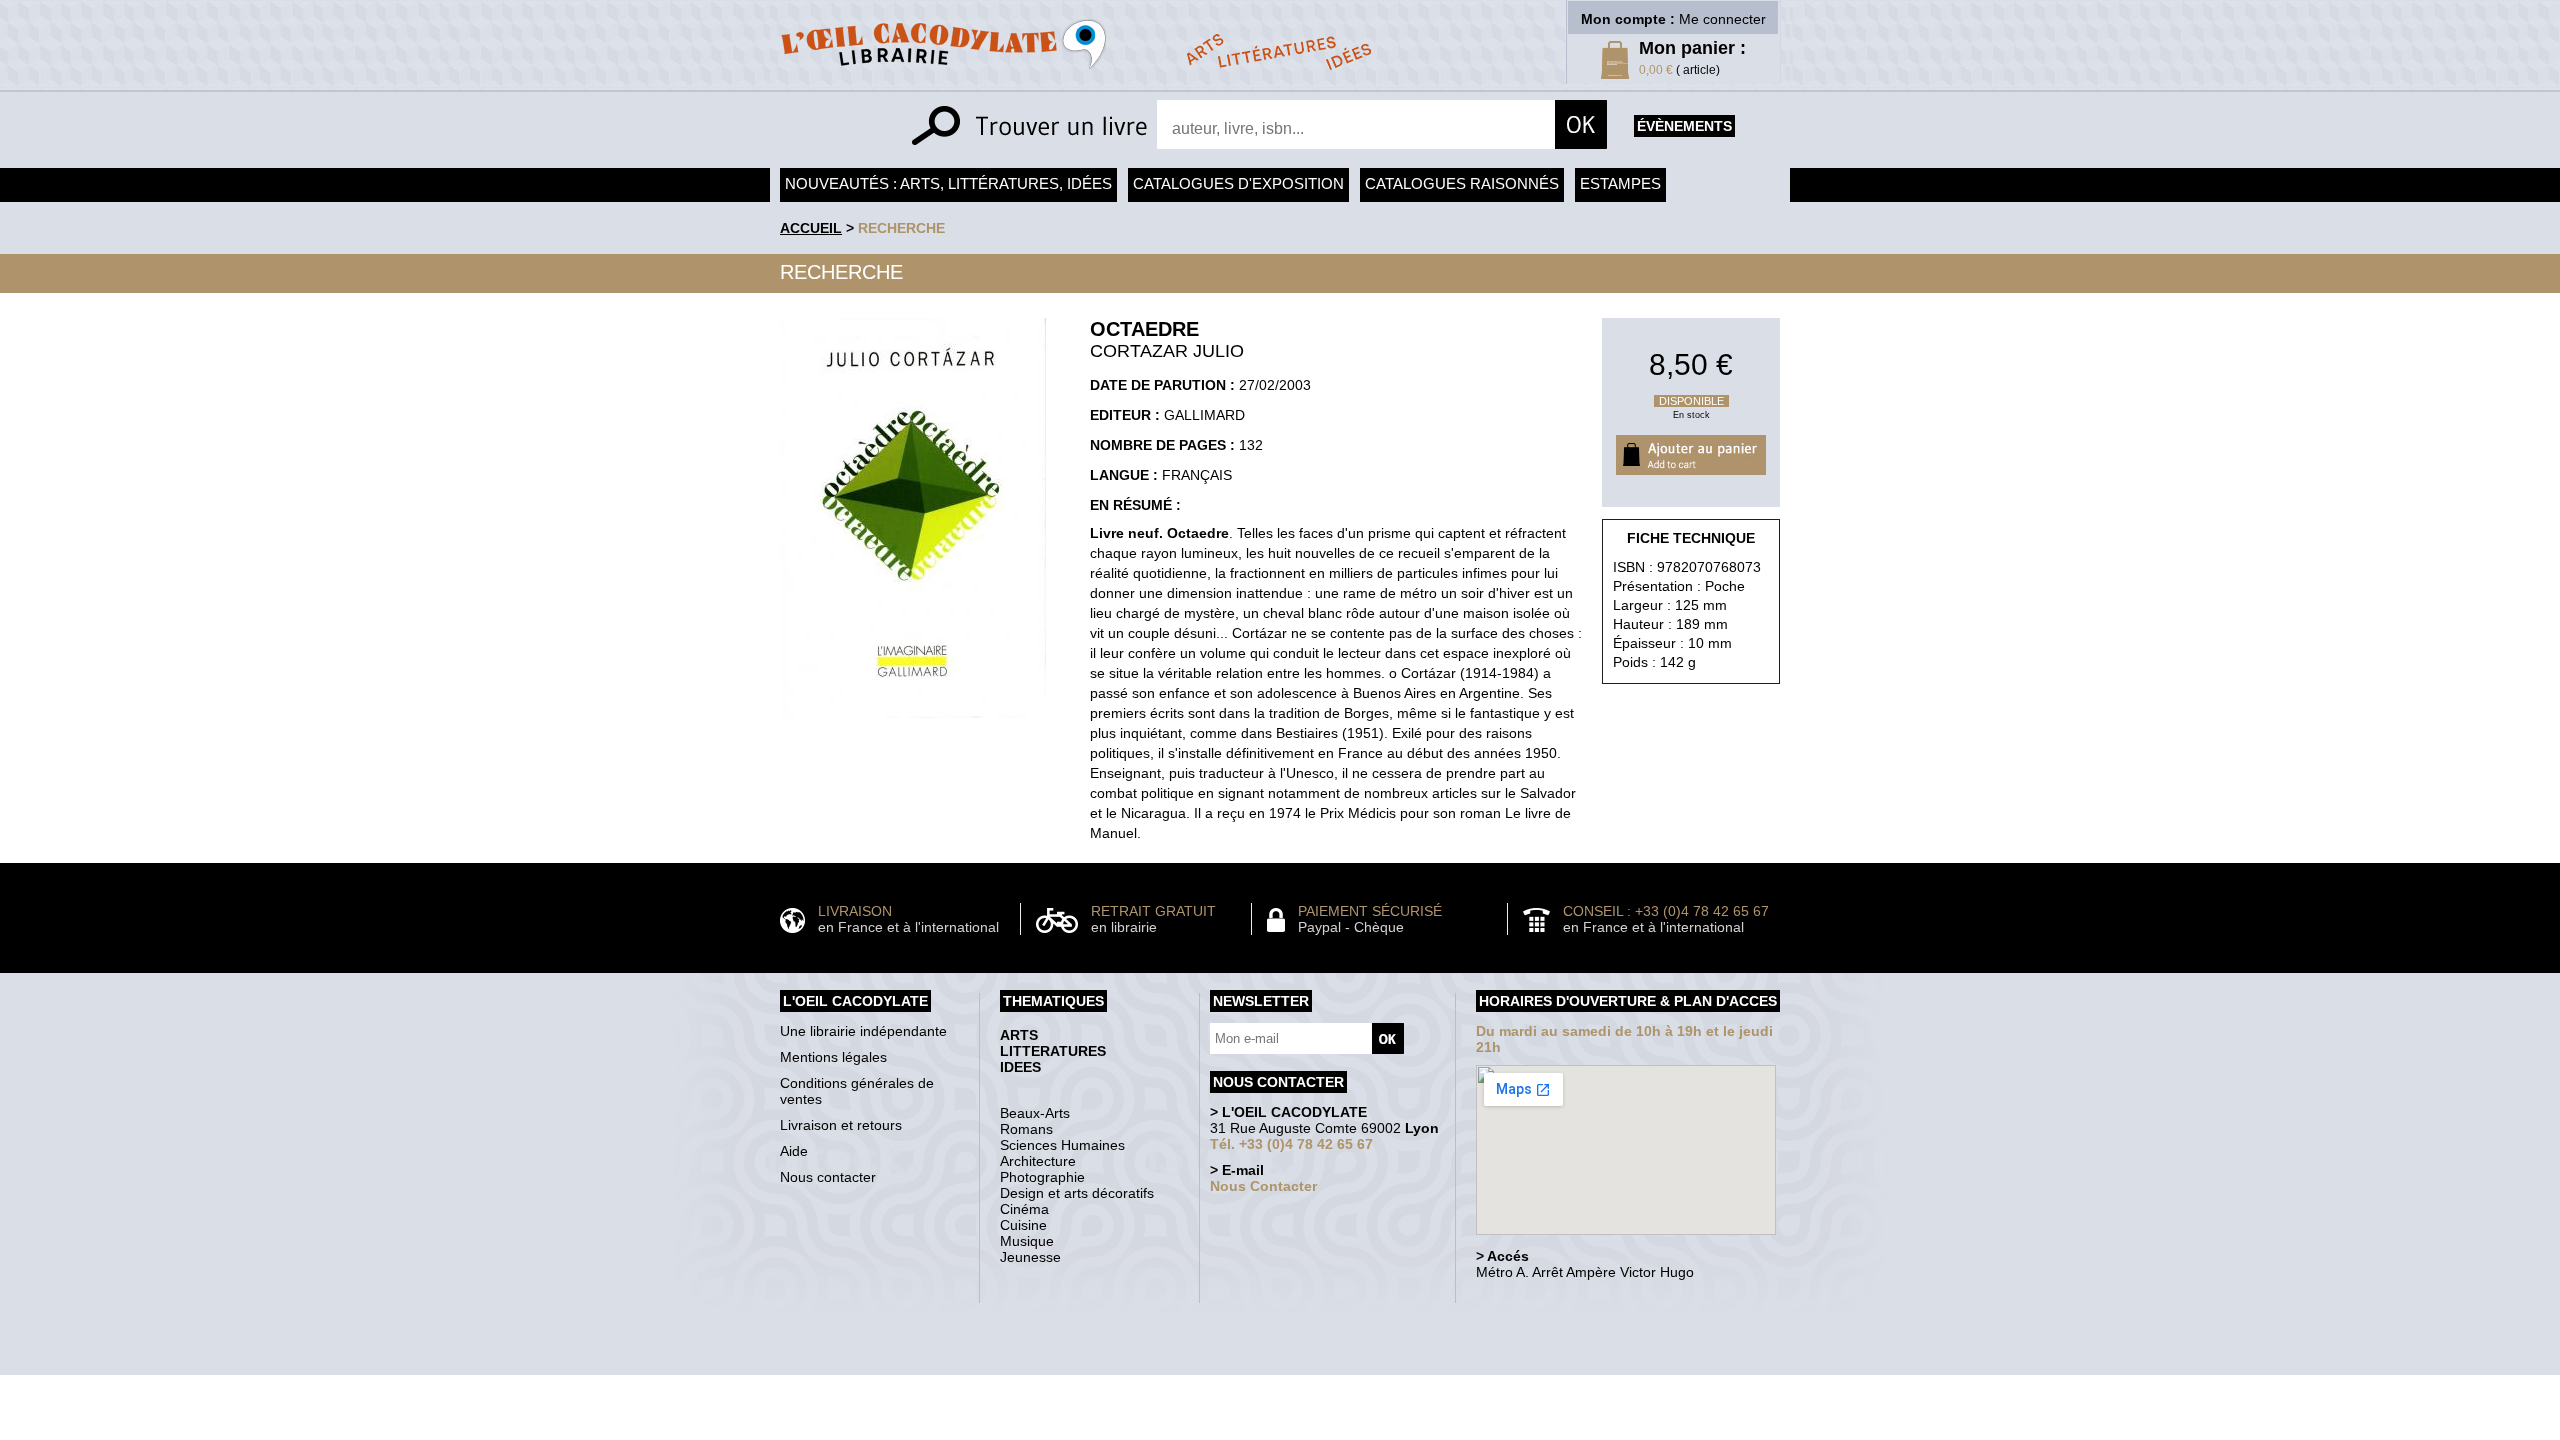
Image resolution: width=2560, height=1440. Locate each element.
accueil (811, 228)
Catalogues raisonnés (1462, 183)
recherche (901, 228)
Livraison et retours (841, 1125)
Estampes (1620, 183)
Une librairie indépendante (863, 1031)
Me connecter (1722, 19)
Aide (794, 1151)
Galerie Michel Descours (1275, 1364)
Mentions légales (833, 1057)
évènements (1684, 126)
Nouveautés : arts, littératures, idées (948, 183)
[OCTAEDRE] (913, 723)
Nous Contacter (1263, 1186)
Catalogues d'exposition (1238, 183)
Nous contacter (828, 1177)
